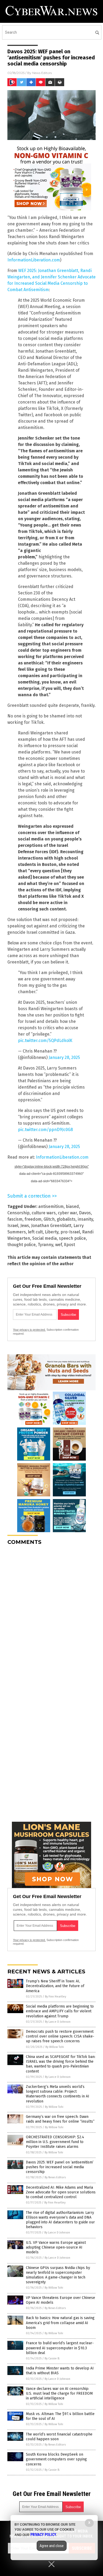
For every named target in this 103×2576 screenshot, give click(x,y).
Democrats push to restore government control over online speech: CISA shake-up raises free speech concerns (60, 2036)
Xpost (69, 1245)
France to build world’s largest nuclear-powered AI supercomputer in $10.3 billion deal (60, 2348)
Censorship (18, 1213)
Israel (13, 1226)
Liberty (52, 1232)
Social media (45, 1238)
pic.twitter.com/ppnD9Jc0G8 (45, 1130)
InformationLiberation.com (34, 260)
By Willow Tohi (55, 2047)
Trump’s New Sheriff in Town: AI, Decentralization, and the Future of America (55, 1986)
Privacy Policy (43, 2535)
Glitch (49, 1219)
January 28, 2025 (64, 1057)
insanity (85, 1219)
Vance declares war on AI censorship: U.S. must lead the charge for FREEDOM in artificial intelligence (59, 2393)
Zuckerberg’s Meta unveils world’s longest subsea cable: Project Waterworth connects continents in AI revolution (58, 2094)
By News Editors (55, 2177)
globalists (66, 1219)
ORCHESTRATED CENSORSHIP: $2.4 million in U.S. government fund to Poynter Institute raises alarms (55, 2142)
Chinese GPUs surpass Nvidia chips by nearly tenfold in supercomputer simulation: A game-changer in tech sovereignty (58, 2275)
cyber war (67, 1213)
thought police (22, 1245)
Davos (85, 1213)
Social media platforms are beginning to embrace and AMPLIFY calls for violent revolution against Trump (60, 2011)
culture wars (44, 1213)
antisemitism (51, 1206)
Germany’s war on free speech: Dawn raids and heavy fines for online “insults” (60, 2119)
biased (72, 1206)
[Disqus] (51, 1616)
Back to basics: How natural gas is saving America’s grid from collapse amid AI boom (60, 2323)
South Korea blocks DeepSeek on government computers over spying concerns (56, 2459)
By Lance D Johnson (58, 2022)
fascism (15, 1219)
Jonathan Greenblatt (51, 1226)
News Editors (42, 73)
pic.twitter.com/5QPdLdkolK (45, 1041)
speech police (72, 1238)
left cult (35, 1232)
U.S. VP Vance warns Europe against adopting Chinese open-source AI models (56, 2247)
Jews (25, 1226)
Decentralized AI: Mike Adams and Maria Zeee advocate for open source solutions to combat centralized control (61, 2192)
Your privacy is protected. (29, 1330)
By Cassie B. (52, 2358)
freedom (33, 1219)
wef (58, 1245)
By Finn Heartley (55, 1997)
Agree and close (52, 2546)
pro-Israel (70, 1232)
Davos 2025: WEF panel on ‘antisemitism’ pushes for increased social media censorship (60, 2167)
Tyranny (45, 1245)
